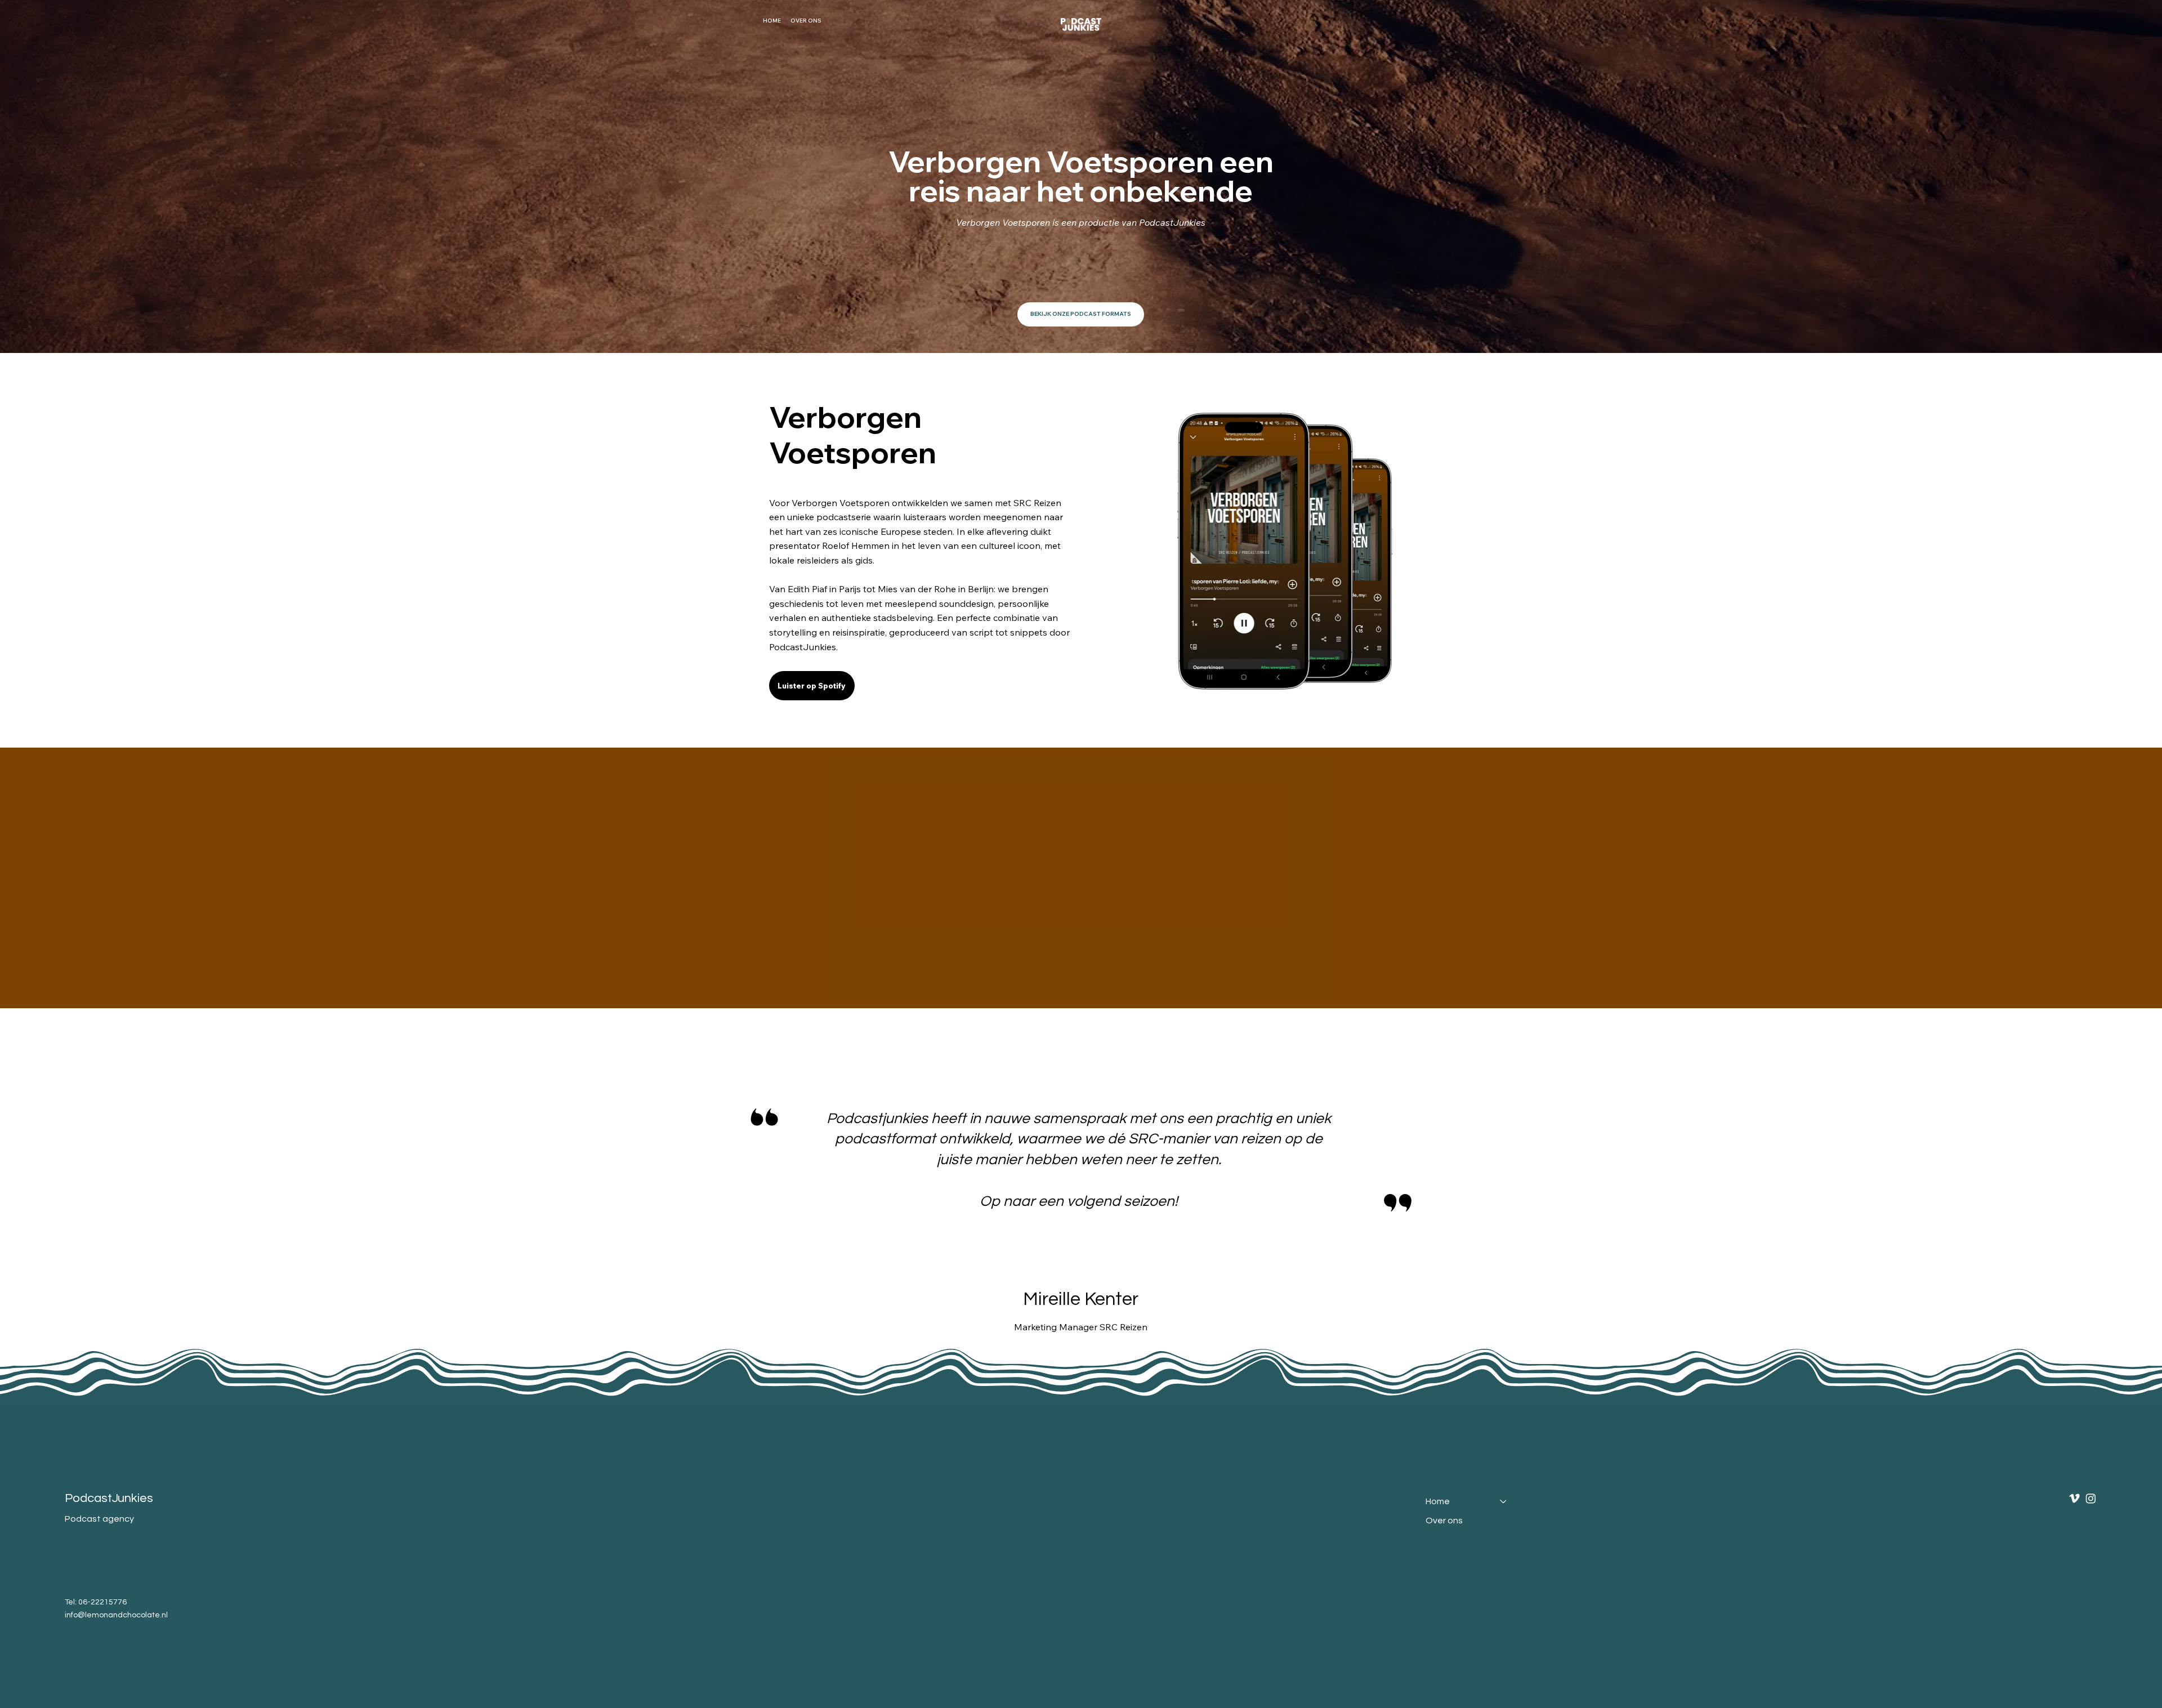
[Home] (1504, 1501)
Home (1438, 1501)
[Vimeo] (2074, 1498)
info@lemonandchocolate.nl (116, 1615)
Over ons (1444, 1521)
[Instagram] (2091, 1498)
